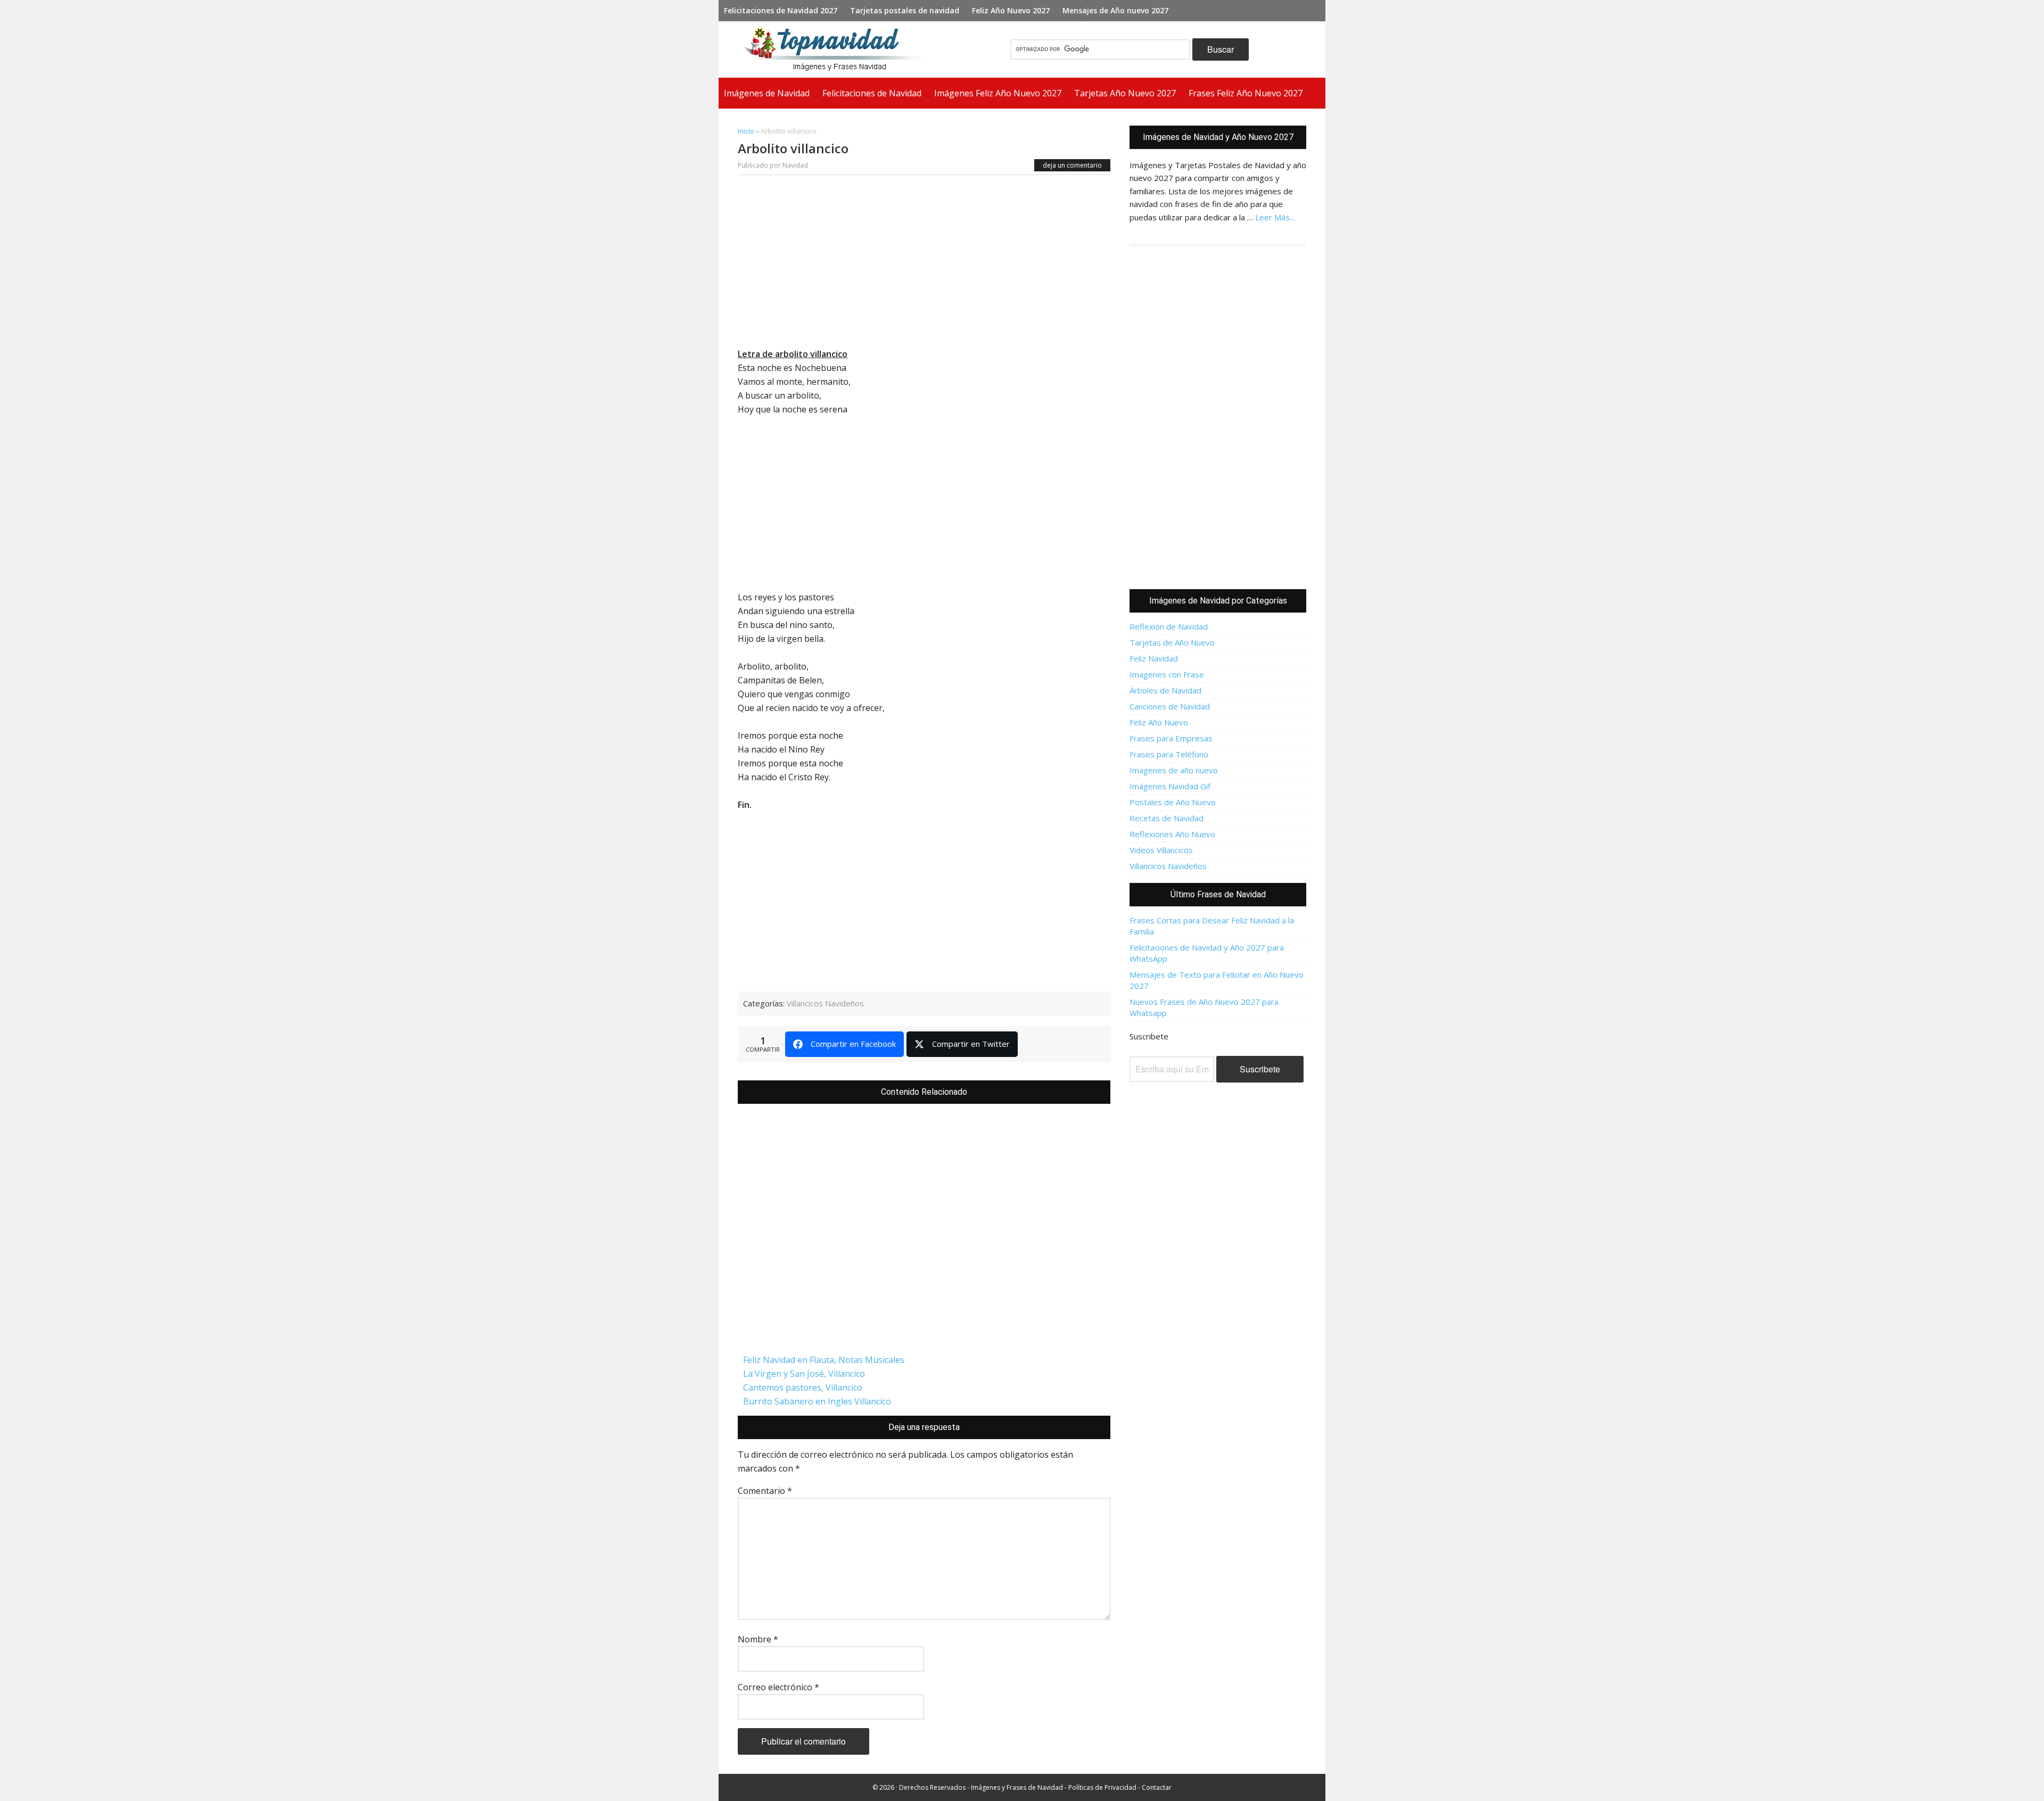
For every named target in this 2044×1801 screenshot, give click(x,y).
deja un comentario (1072, 165)
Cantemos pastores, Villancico (803, 1387)
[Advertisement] (924, 264)
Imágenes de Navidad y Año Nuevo (838, 49)
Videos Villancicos (1161, 850)
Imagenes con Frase (1167, 674)
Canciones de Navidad (1170, 706)
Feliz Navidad (1154, 658)
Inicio (746, 131)
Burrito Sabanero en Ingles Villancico (817, 1401)
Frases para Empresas (1171, 738)
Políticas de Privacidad (1102, 1787)
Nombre (758, 1639)
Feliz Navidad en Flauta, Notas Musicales (824, 1360)
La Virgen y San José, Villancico (804, 1374)
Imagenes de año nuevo (1174, 770)
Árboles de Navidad (1165, 690)
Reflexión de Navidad (1169, 626)
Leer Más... (1275, 217)
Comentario (765, 1491)
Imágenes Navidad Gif (1170, 786)
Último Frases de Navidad (1218, 894)
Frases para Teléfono (1169, 754)
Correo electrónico (778, 1687)
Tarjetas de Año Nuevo (1172, 642)
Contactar (1157, 1787)
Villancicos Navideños (825, 1003)
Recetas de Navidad (1167, 818)
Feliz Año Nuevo (1159, 722)
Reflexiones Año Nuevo (1172, 834)
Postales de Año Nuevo (1173, 802)
